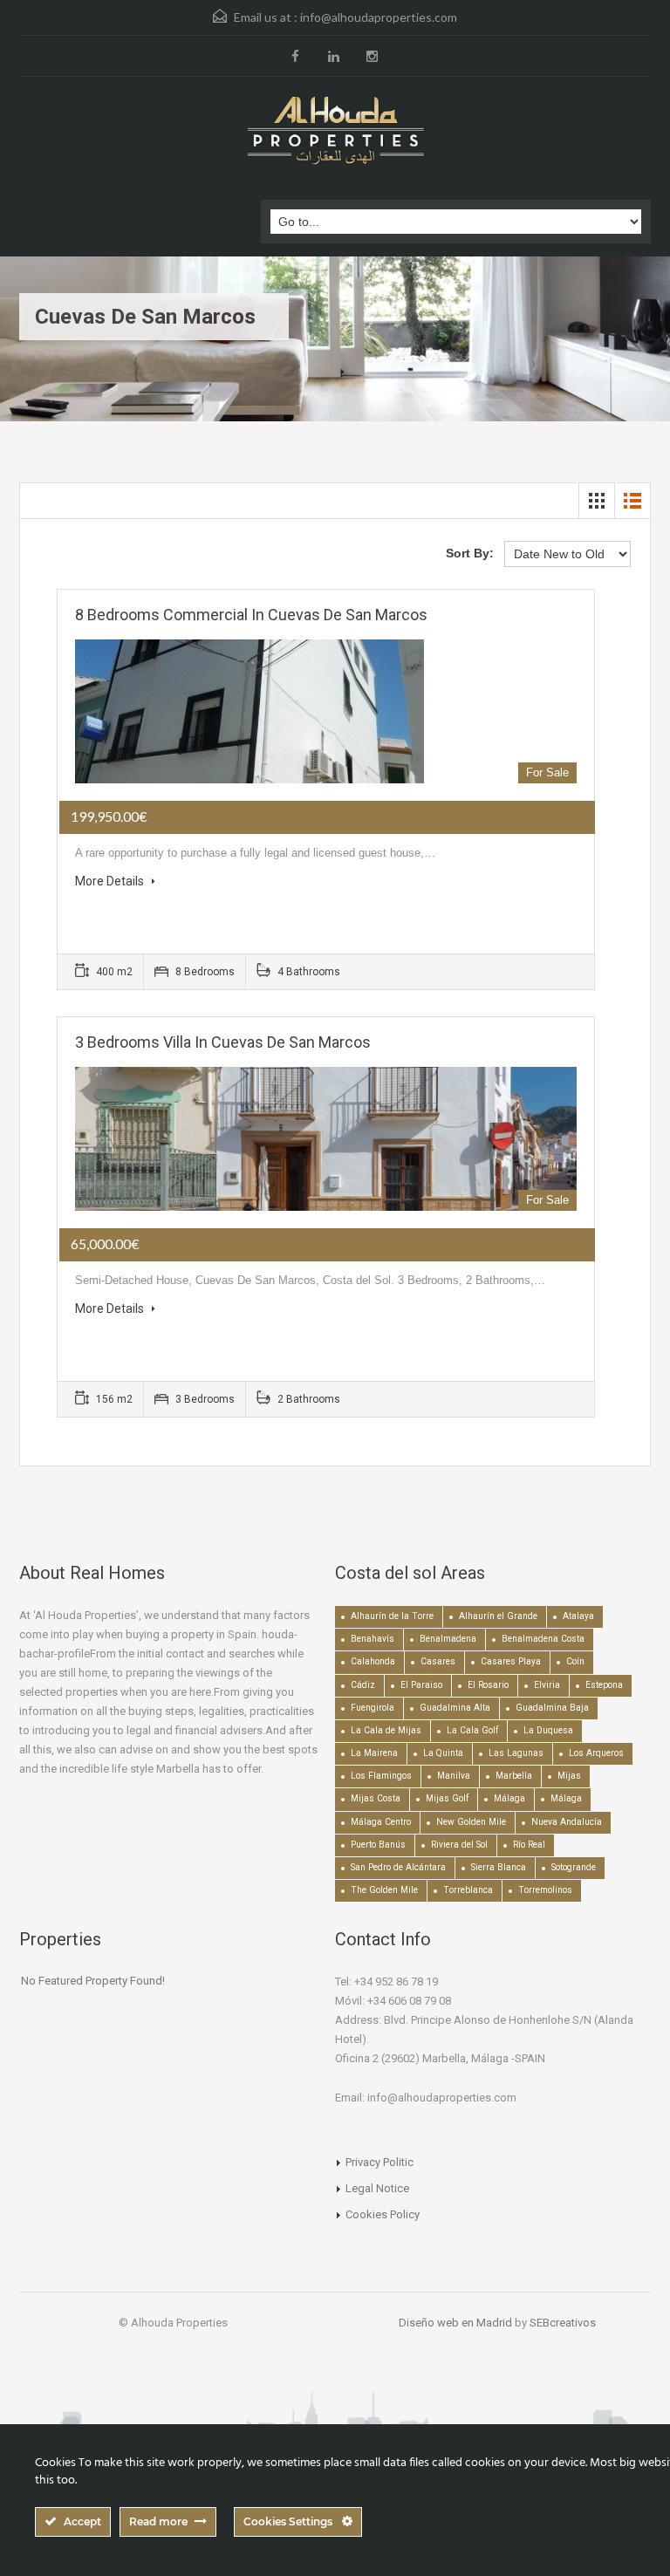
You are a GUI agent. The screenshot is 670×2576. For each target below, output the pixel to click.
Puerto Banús (378, 1845)
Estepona (604, 1685)
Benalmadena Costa (543, 1639)
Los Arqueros (596, 1753)
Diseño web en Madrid (455, 2323)
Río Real (529, 1845)
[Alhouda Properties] (335, 132)
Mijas (569, 1776)
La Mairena (374, 1753)
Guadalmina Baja (552, 1708)
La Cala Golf (472, 1730)
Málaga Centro (381, 1822)
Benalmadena (448, 1639)
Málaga (509, 1798)
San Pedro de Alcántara (398, 1867)
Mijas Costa (376, 1798)
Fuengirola (373, 1708)
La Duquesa (548, 1730)
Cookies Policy (383, 2214)
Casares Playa (511, 1661)
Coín (575, 1661)
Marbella (514, 1776)
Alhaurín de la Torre (392, 1616)
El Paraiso (421, 1685)
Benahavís (373, 1639)
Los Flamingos (381, 1776)
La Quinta (443, 1753)
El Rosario (488, 1685)
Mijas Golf (447, 1798)
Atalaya (578, 1616)
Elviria (547, 1685)
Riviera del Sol (459, 1845)
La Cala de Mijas (386, 1730)
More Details (111, 881)
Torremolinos (545, 1890)
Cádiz (363, 1685)
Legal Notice (377, 2188)
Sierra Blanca (499, 1867)
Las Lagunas (516, 1753)
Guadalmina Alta (455, 1708)
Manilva (454, 1776)
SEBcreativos (563, 2323)
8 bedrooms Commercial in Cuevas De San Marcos (251, 615)
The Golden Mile (384, 1890)
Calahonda (373, 1661)
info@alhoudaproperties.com (379, 17)
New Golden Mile (471, 1822)
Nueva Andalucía (567, 1822)
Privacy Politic (379, 2162)
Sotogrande (574, 1867)
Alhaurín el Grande (498, 1616)
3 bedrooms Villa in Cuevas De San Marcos (223, 1042)
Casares (438, 1661)
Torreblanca (468, 1890)
